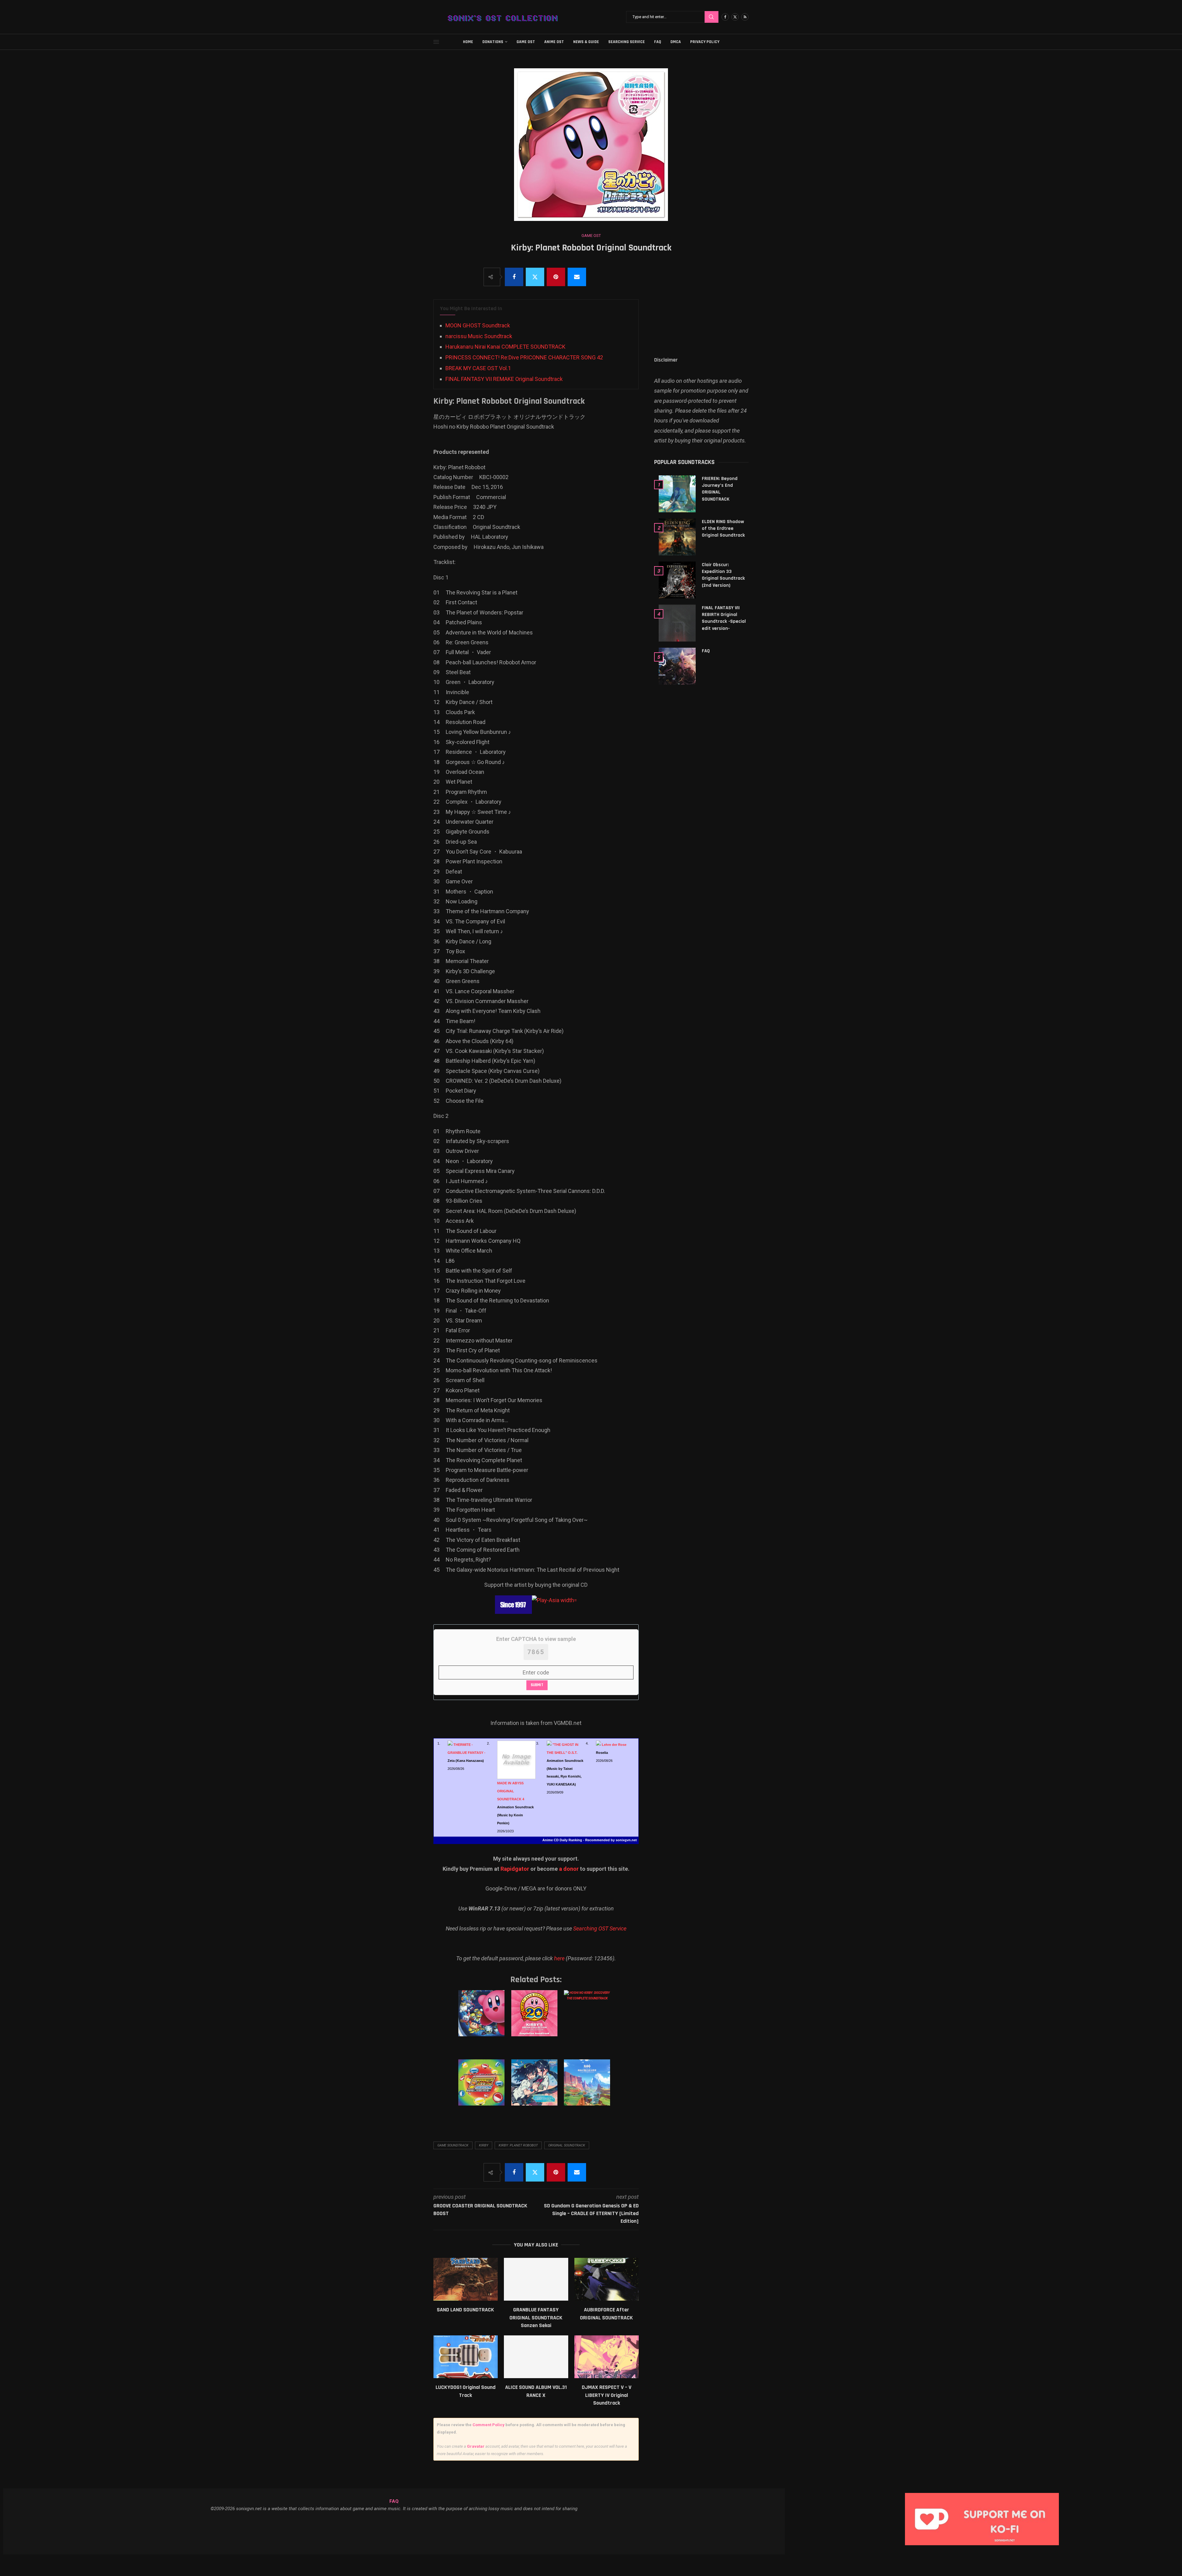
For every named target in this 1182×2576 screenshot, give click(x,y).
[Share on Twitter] (535, 277)
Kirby (484, 2145)
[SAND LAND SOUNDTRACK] (466, 2279)
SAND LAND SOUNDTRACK (465, 2310)
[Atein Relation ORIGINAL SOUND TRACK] (535, 2089)
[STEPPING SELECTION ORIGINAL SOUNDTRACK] (482, 2089)
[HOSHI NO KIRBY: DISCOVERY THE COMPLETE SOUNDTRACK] (588, 2019)
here (559, 1958)
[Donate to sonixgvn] (985, 2495)
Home (468, 42)
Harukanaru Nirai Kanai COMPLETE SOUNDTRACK (505, 347)
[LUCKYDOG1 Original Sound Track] (466, 2357)
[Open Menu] (436, 42)
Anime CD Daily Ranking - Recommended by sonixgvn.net (590, 1840)
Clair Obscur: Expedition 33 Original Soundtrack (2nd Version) (723, 575)
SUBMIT (537, 1685)
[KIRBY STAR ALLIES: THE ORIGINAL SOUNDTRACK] (482, 2019)
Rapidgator (515, 1869)
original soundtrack (567, 2145)
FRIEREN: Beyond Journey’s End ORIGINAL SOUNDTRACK (720, 489)
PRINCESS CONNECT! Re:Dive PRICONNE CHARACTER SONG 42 (524, 357)
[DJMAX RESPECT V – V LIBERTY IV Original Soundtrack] (607, 2357)
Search (712, 17)
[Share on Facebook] (514, 277)
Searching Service (627, 42)
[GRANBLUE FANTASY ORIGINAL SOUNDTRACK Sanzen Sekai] (536, 2279)
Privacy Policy (705, 42)
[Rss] (745, 17)
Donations (493, 42)
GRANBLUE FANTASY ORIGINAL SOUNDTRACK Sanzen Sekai (536, 2318)
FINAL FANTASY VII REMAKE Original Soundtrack (504, 379)
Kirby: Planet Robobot (518, 2145)
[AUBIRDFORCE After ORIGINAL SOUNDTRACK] (607, 2279)
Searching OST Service (600, 1928)
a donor (569, 1869)
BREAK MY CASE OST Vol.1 (478, 368)
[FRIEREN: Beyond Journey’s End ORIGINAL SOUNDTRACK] (677, 494)
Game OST (526, 42)
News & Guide (586, 42)
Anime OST (554, 42)
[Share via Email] (577, 277)
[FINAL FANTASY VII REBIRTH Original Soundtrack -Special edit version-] (677, 623)
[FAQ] (677, 666)
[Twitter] (735, 17)
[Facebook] (725, 17)
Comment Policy (488, 2425)
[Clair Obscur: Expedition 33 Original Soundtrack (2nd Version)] (677, 580)
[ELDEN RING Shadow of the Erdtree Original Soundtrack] (677, 537)
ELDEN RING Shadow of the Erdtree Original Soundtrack (723, 529)
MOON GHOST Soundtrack (478, 325)
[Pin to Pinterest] (556, 277)
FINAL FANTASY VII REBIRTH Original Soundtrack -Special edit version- (724, 618)
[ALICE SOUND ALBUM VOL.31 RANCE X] (536, 2357)
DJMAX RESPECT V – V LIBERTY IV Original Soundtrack (607, 2395)
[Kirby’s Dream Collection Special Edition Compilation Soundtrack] (535, 2019)
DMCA (676, 42)
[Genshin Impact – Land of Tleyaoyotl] (588, 2089)
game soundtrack (453, 2145)
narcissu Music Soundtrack (479, 336)
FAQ (658, 42)
